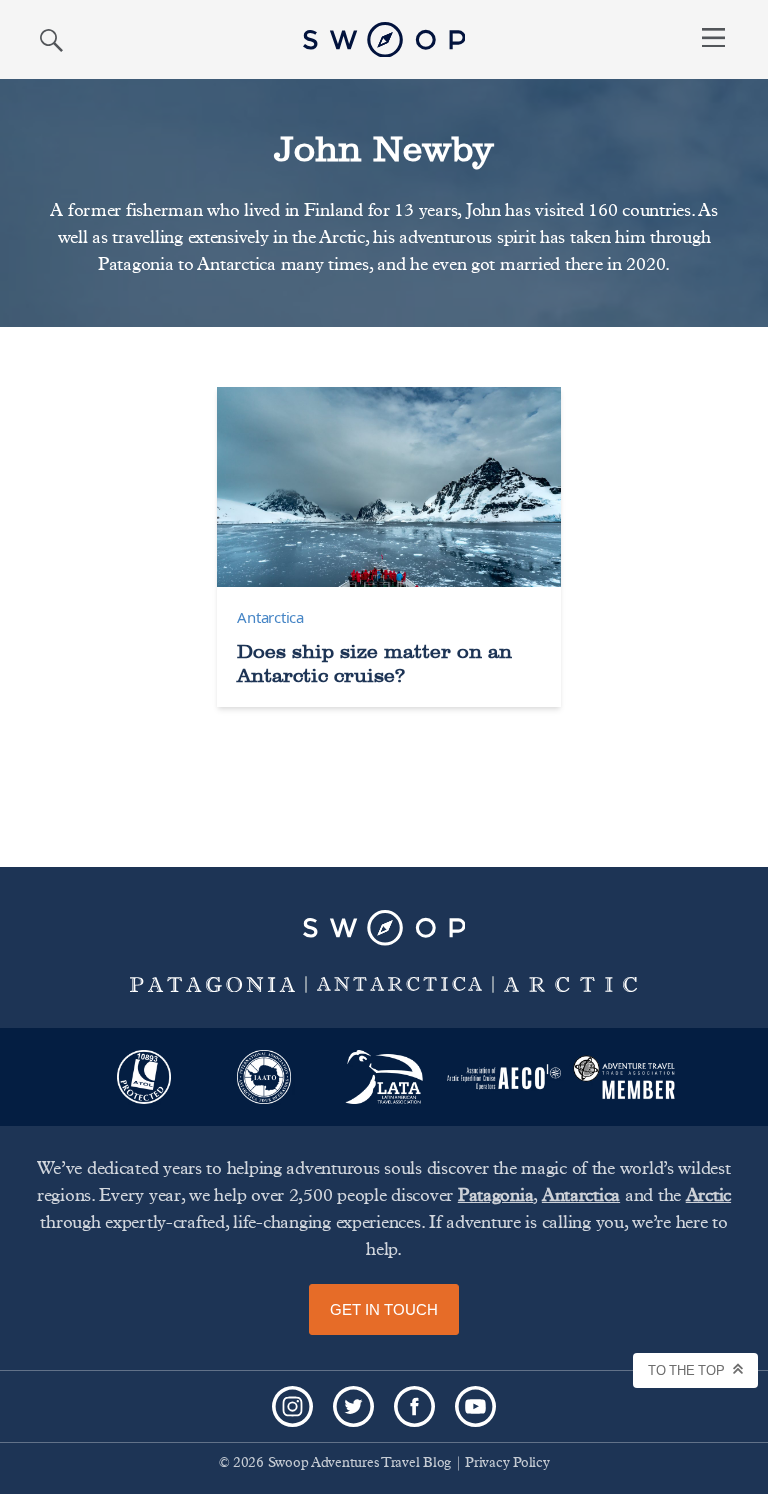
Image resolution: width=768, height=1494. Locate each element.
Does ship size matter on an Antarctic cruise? (374, 663)
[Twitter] (353, 1406)
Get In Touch (384, 1309)
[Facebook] (414, 1406)
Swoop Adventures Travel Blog (359, 1463)
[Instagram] (292, 1406)
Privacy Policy (507, 1463)
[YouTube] (475, 1406)
